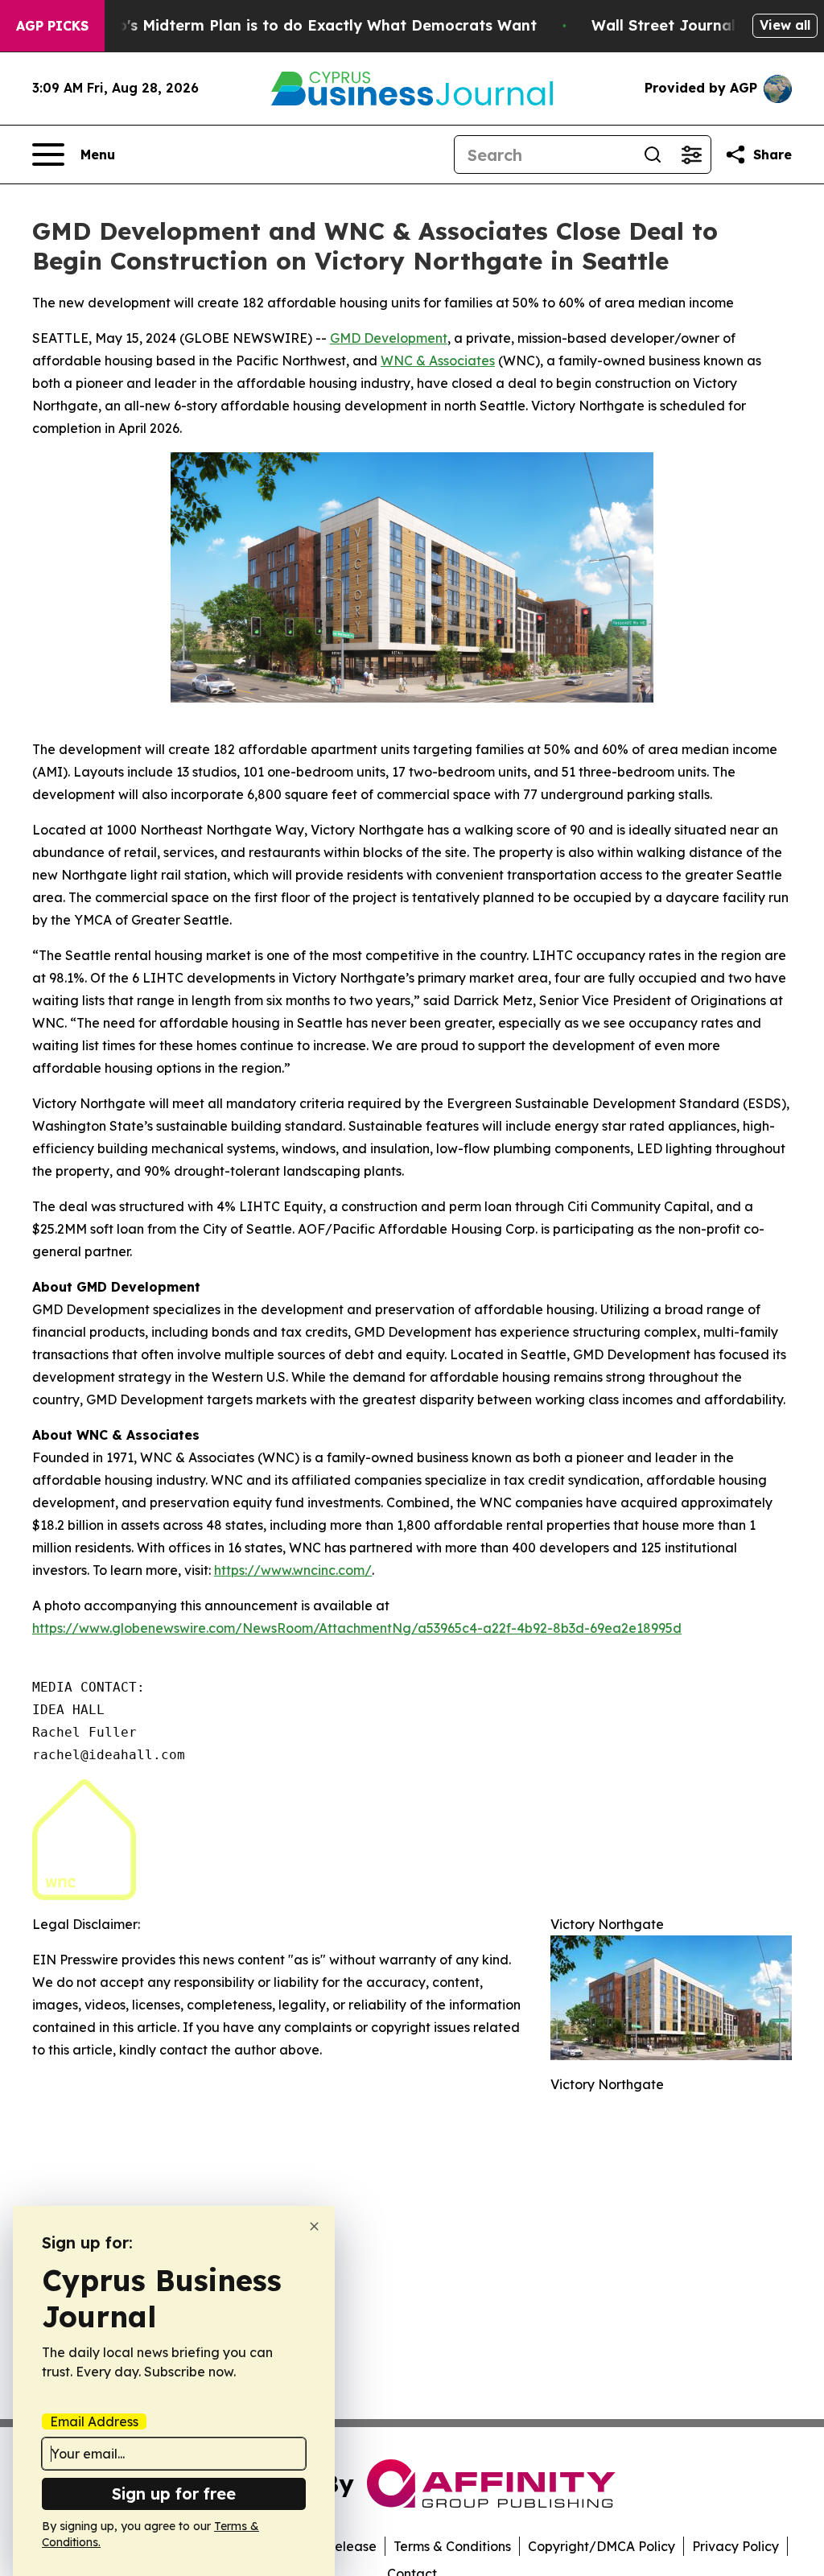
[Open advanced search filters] (691, 155)
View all (785, 25)
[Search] (653, 155)
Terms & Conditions (452, 2546)
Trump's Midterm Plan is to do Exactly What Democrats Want (308, 25)
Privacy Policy (735, 2546)
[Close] (314, 2226)
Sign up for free (174, 2494)
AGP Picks (52, 26)
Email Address (94, 2421)
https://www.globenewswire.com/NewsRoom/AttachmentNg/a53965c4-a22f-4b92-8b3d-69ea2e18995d (357, 1628)
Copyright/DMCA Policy (602, 2546)
